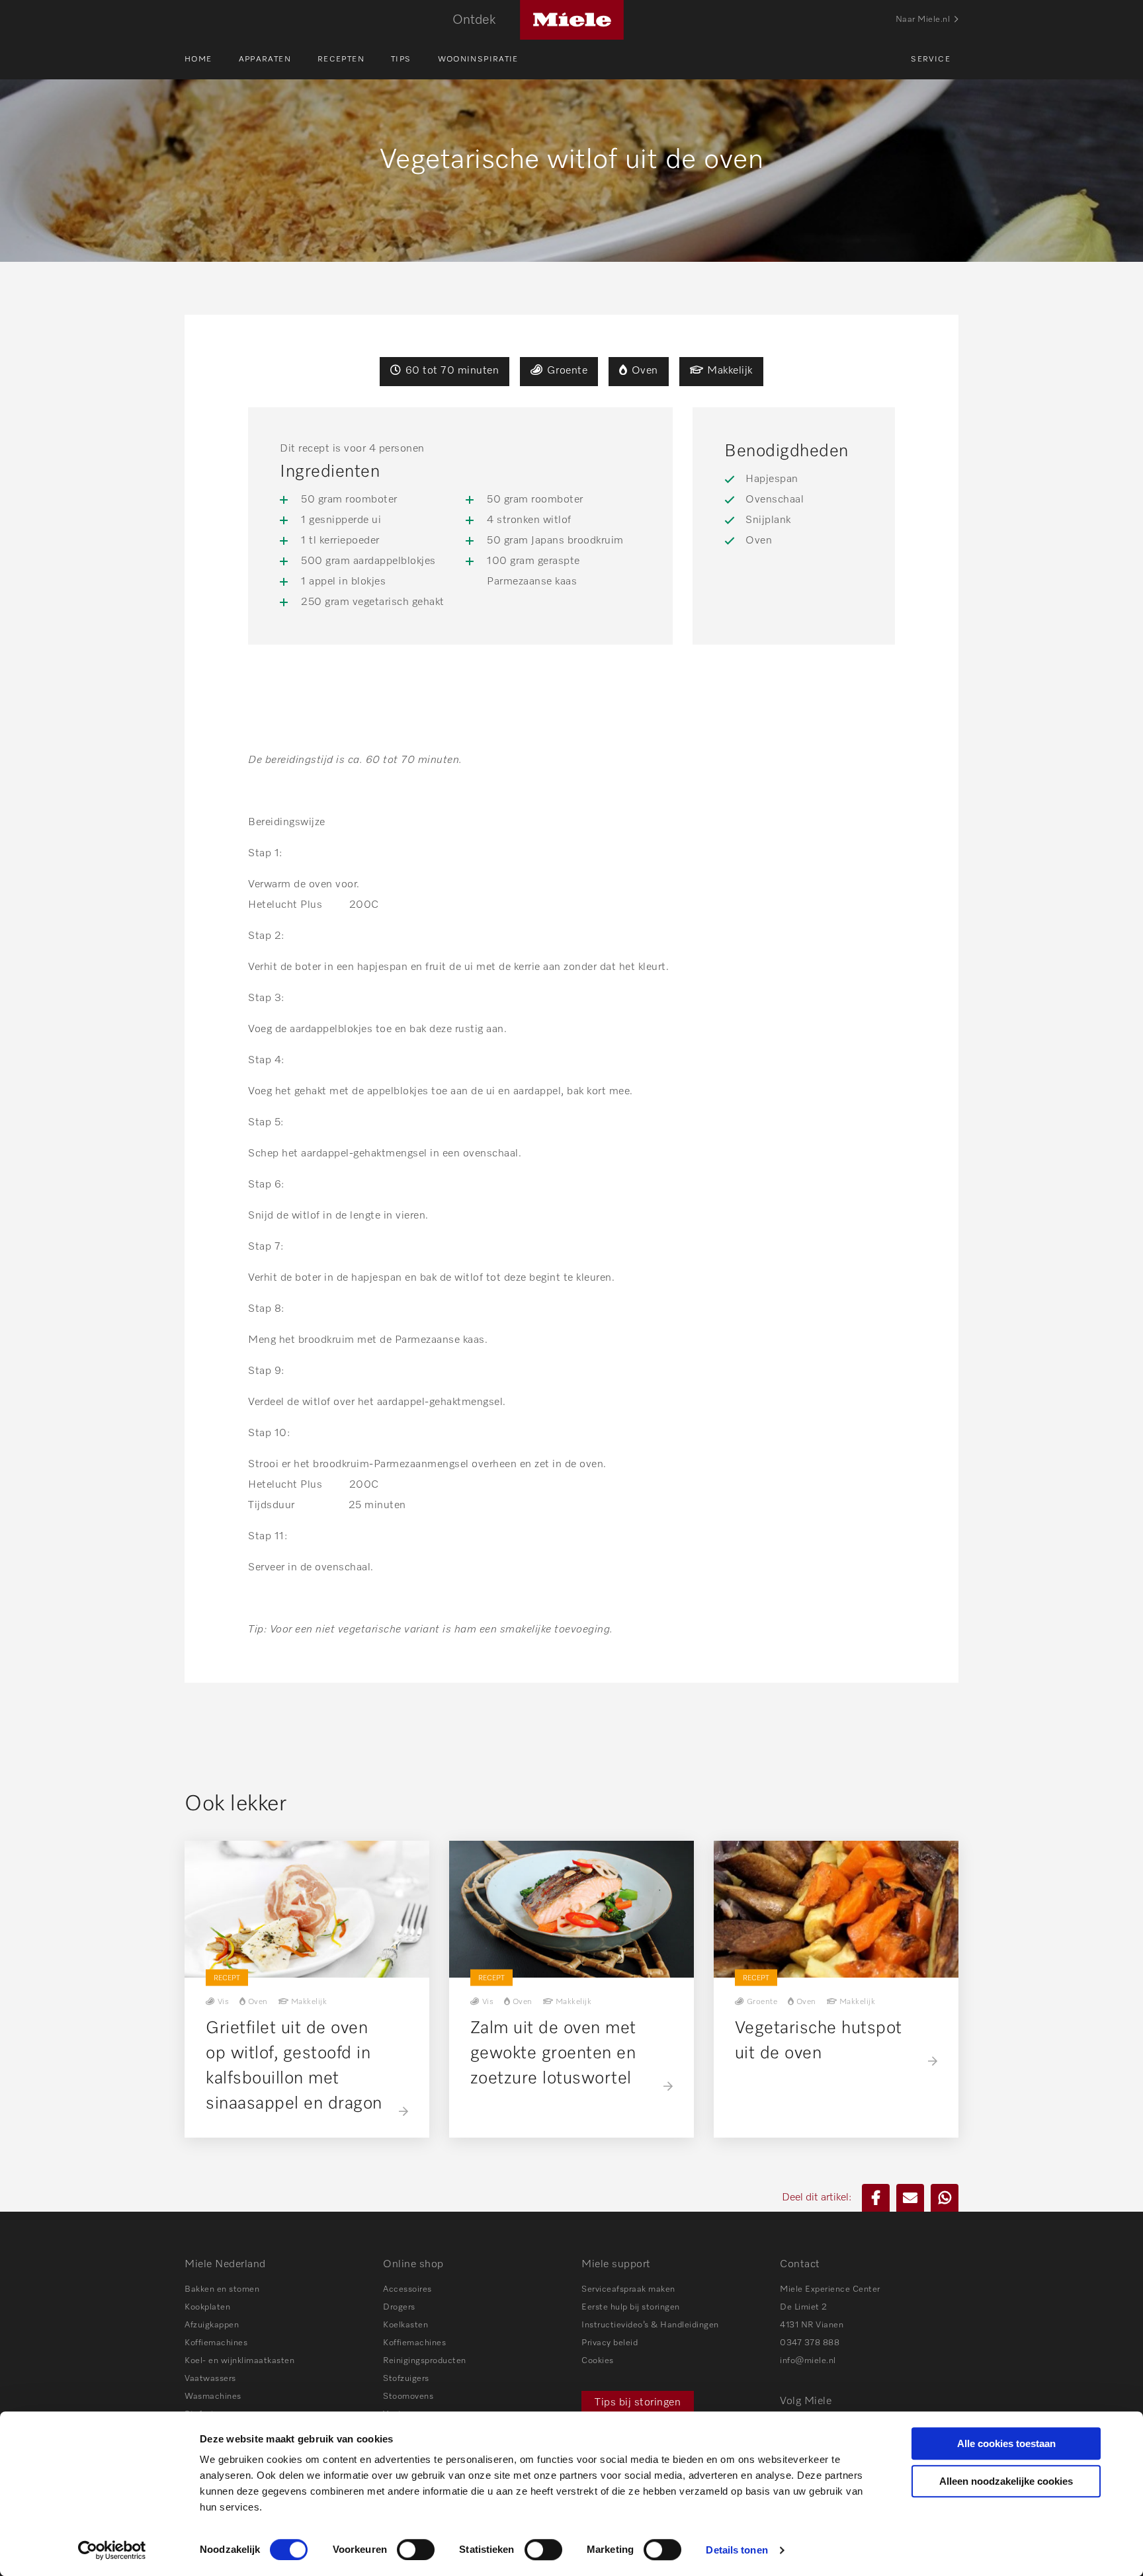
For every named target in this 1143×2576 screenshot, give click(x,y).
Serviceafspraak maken (628, 2289)
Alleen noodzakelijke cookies (1006, 2481)
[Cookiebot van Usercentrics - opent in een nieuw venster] (112, 2550)
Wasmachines (213, 2396)
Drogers (399, 2307)
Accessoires (407, 2289)
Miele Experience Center (830, 2289)
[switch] (416, 2550)
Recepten (341, 60)
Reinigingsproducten (425, 2361)
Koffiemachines (216, 2343)
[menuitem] (212, 60)
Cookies (598, 2361)
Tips (401, 60)
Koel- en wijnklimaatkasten (239, 2361)
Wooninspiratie (478, 60)
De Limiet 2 (804, 2307)
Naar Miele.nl (923, 20)
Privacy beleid (610, 2343)
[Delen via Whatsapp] (945, 2198)
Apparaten (265, 60)
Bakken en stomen (222, 2289)
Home (198, 60)
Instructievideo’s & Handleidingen (650, 2325)
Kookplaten (207, 2307)
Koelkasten (405, 2325)
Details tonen (737, 2550)
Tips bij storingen (638, 2403)
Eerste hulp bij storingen (631, 2307)
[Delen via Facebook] (876, 2198)
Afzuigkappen (212, 2325)
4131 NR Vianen (812, 2325)
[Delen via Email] (910, 2198)
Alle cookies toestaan (1006, 2443)
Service (931, 60)
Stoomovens (408, 2396)
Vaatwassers (210, 2379)
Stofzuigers (406, 2379)
